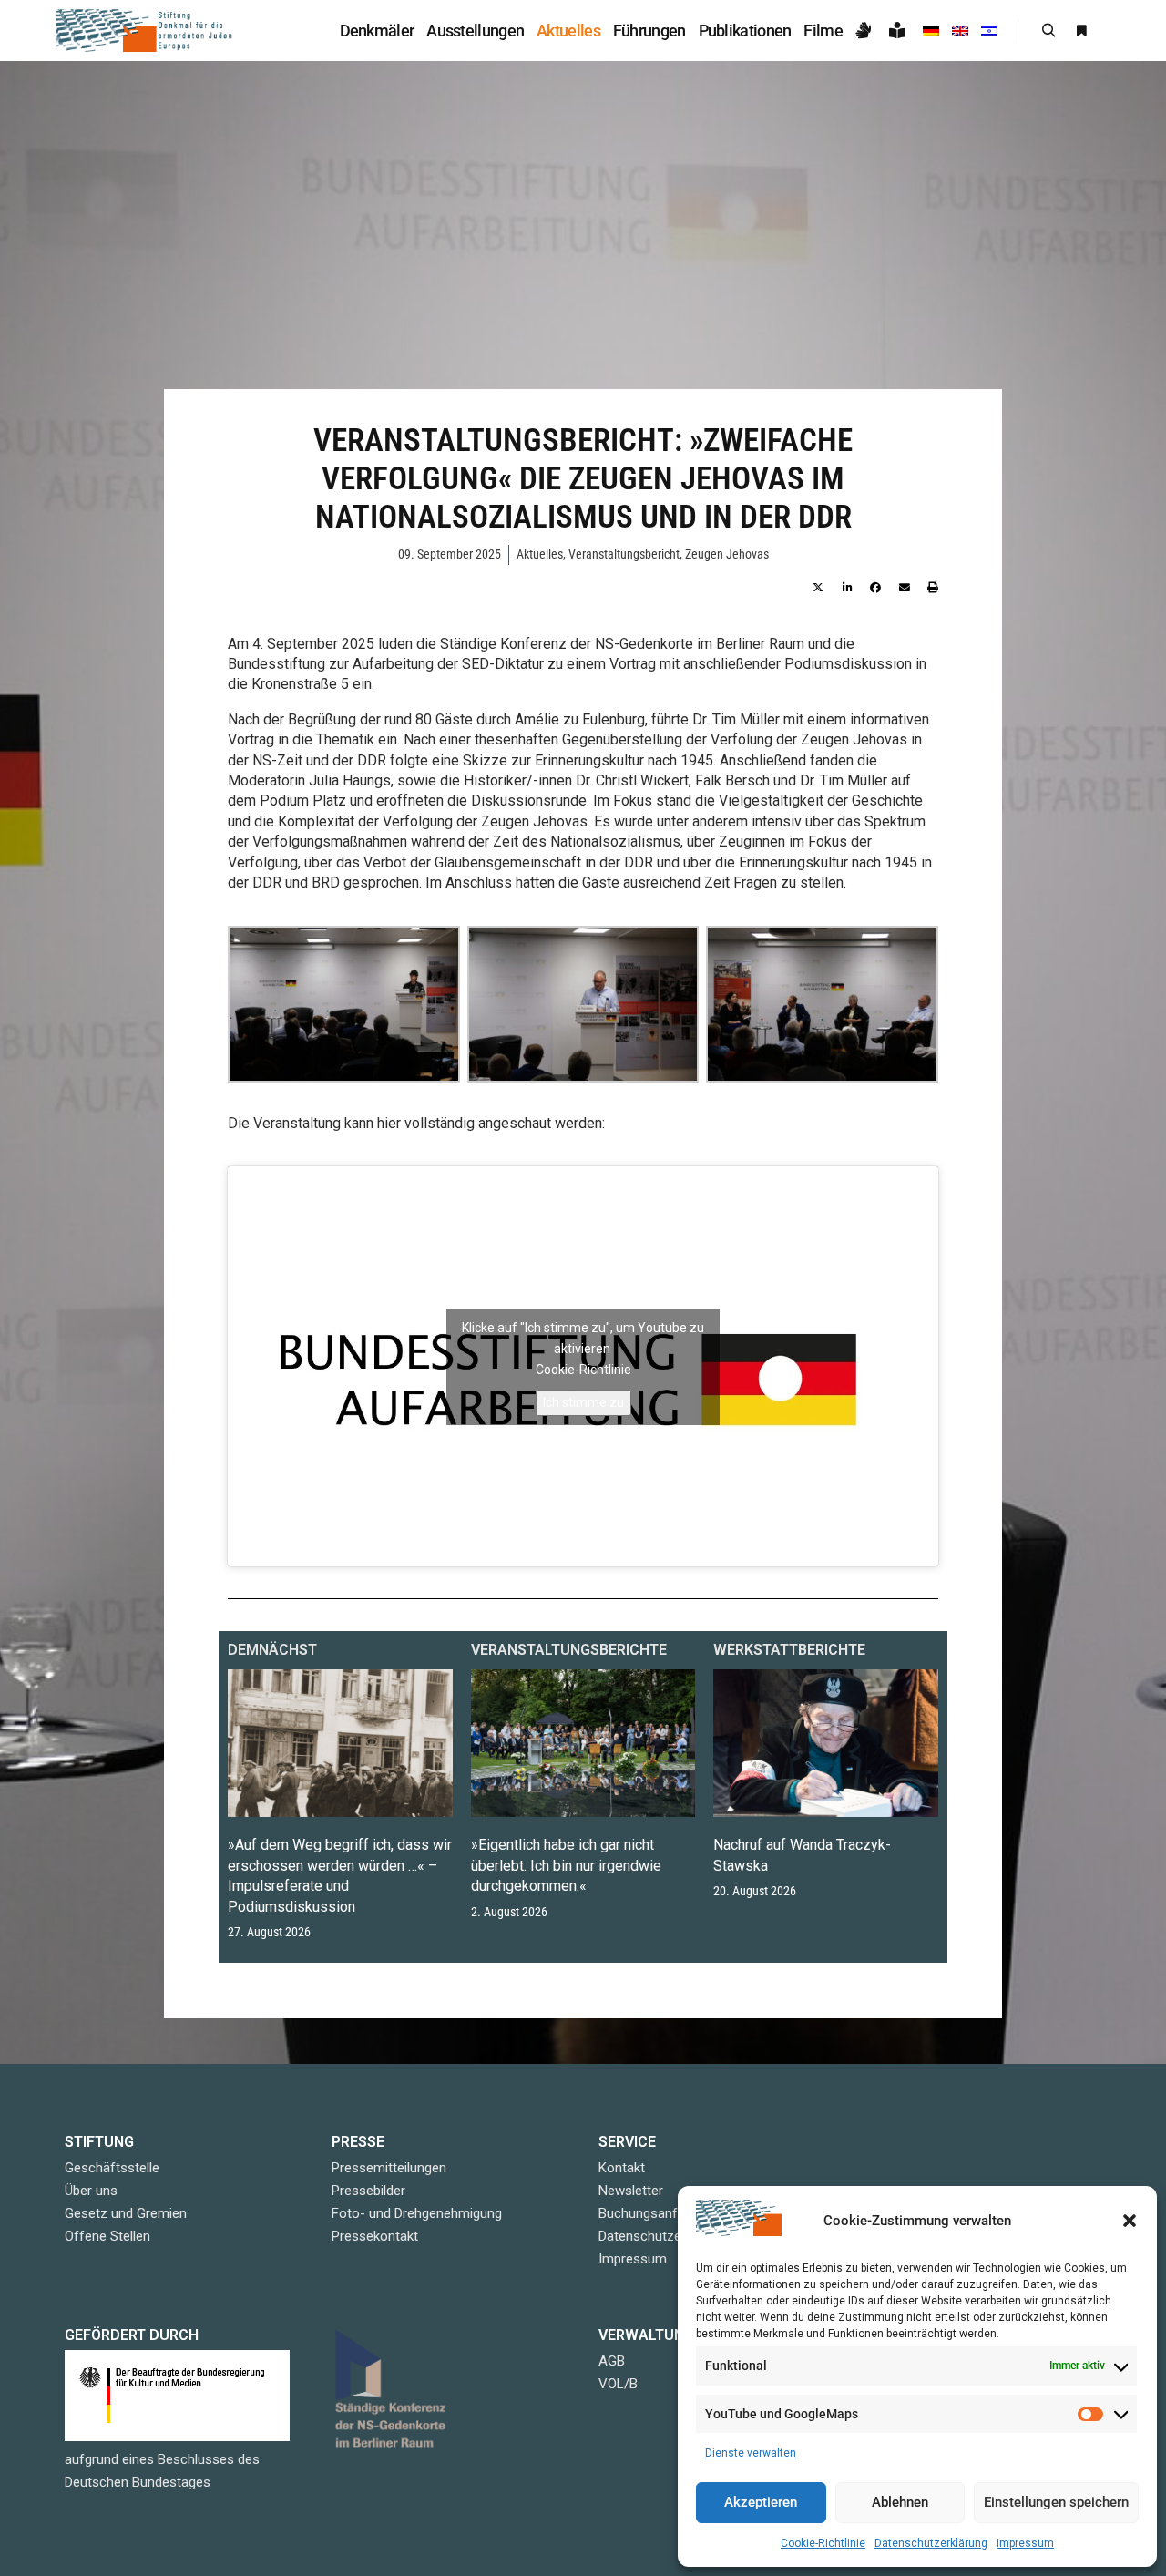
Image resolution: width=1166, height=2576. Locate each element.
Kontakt (622, 2168)
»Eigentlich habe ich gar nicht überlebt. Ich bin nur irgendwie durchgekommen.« (566, 1865)
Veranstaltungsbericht (624, 554)
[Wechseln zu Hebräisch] (989, 31)
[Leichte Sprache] (900, 31)
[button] (1130, 2221)
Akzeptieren (761, 2502)
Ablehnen (900, 2502)
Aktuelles (540, 554)
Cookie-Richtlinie (823, 2543)
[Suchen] (1048, 31)
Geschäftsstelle (112, 2168)
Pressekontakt (375, 2236)
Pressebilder (368, 2191)
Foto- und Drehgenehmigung (417, 2213)
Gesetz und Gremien (126, 2213)
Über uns (91, 2191)
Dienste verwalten (751, 2453)
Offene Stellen (107, 2236)
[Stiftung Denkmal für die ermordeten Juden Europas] (146, 31)
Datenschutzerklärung (931, 2543)
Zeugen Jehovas (727, 554)
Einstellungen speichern (1056, 2502)
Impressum (1025, 2543)
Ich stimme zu (583, 1402)
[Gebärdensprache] (866, 31)
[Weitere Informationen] (1081, 31)
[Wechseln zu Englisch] (960, 31)
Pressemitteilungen (389, 2168)
